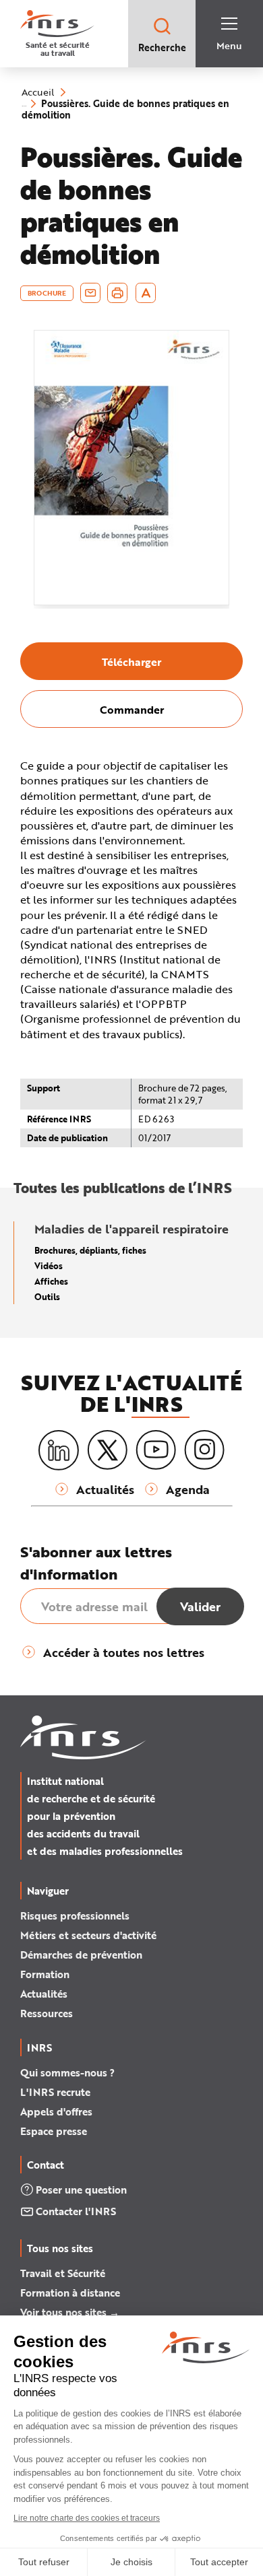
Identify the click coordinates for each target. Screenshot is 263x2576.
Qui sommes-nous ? (67, 2072)
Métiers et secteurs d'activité (88, 1935)
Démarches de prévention (81, 1955)
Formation (45, 1974)
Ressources (47, 2013)
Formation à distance (70, 2293)
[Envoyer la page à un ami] (90, 293)
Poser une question (81, 2190)
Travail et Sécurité (63, 2273)
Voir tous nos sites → (70, 2312)
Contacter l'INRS (76, 2211)
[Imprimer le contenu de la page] (118, 293)
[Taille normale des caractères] (146, 293)
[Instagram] (204, 1450)
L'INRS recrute (55, 2092)
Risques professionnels (75, 1916)
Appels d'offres (56, 2111)
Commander (132, 709)
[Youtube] (156, 1450)
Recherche (162, 47)
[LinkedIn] (59, 1451)
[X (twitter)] (107, 1450)
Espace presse (54, 2131)
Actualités (44, 1994)
